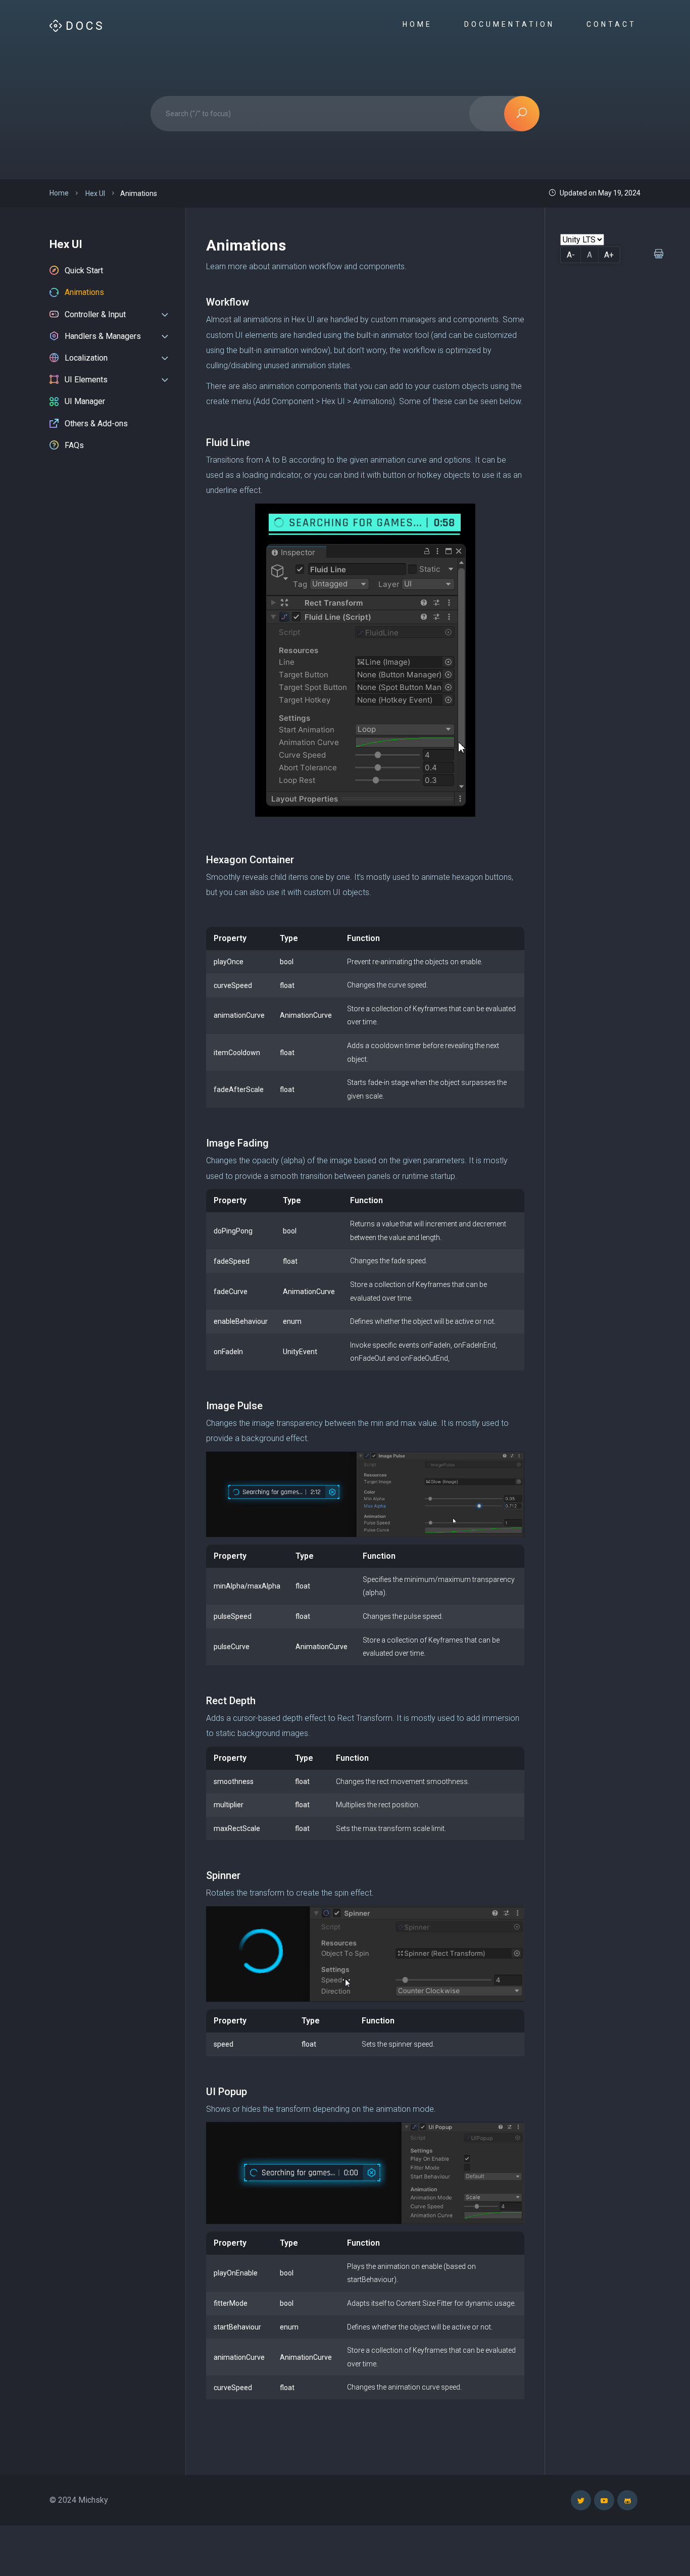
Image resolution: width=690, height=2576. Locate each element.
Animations (84, 292)
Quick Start (84, 270)
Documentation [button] (511, 24)
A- (571, 255)
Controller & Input (95, 314)
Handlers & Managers (103, 336)
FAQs (74, 445)
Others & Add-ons (96, 424)
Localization (86, 358)
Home (420, 24)
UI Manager (85, 401)
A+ (609, 255)
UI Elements (86, 380)
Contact (613, 24)
